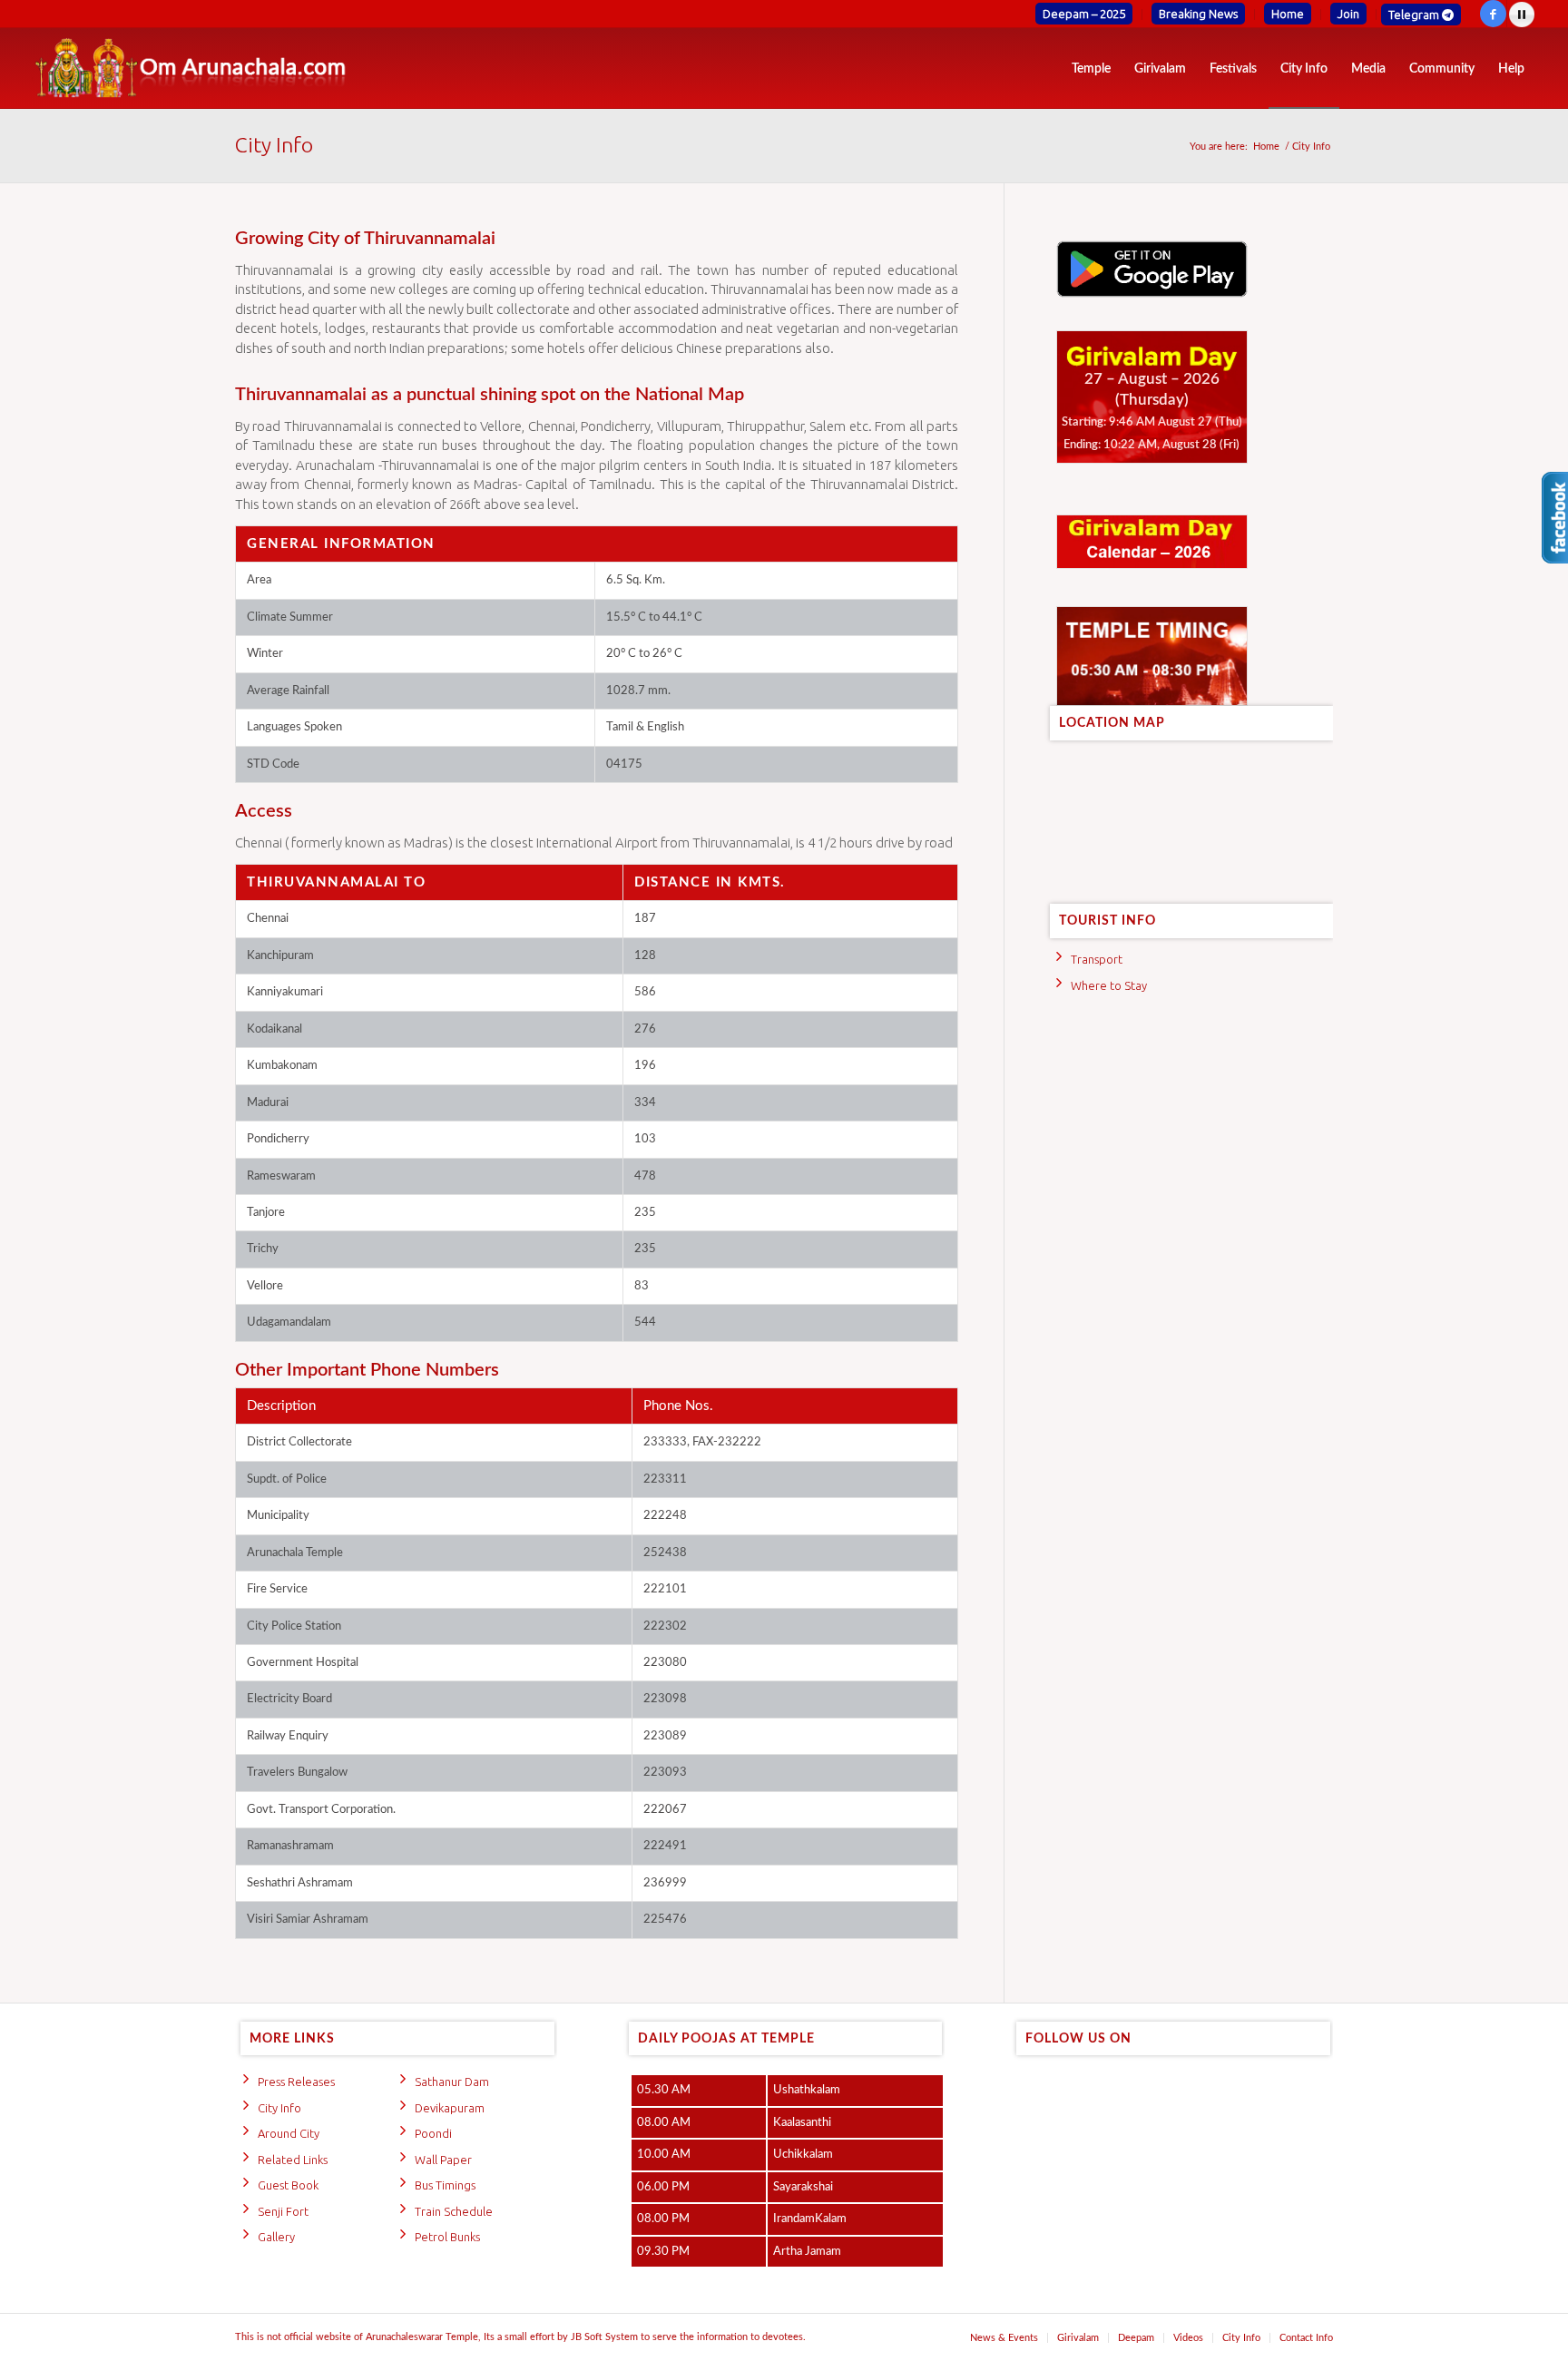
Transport (1097, 959)
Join (1348, 14)
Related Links (293, 2160)
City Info (274, 145)
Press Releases (296, 2082)
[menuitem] (1084, 15)
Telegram (1415, 15)
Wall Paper (443, 2160)
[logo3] (190, 68)
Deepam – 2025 (1084, 14)
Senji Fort (283, 2211)
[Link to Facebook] (1493, 14)
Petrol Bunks (447, 2237)
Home (1288, 14)
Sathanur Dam (452, 2082)
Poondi (433, 2133)
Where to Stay (1109, 985)
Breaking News (1198, 14)
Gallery (276, 2237)
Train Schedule (454, 2211)
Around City (289, 2133)
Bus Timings (445, 2185)
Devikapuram (450, 2108)
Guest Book (288, 2185)
